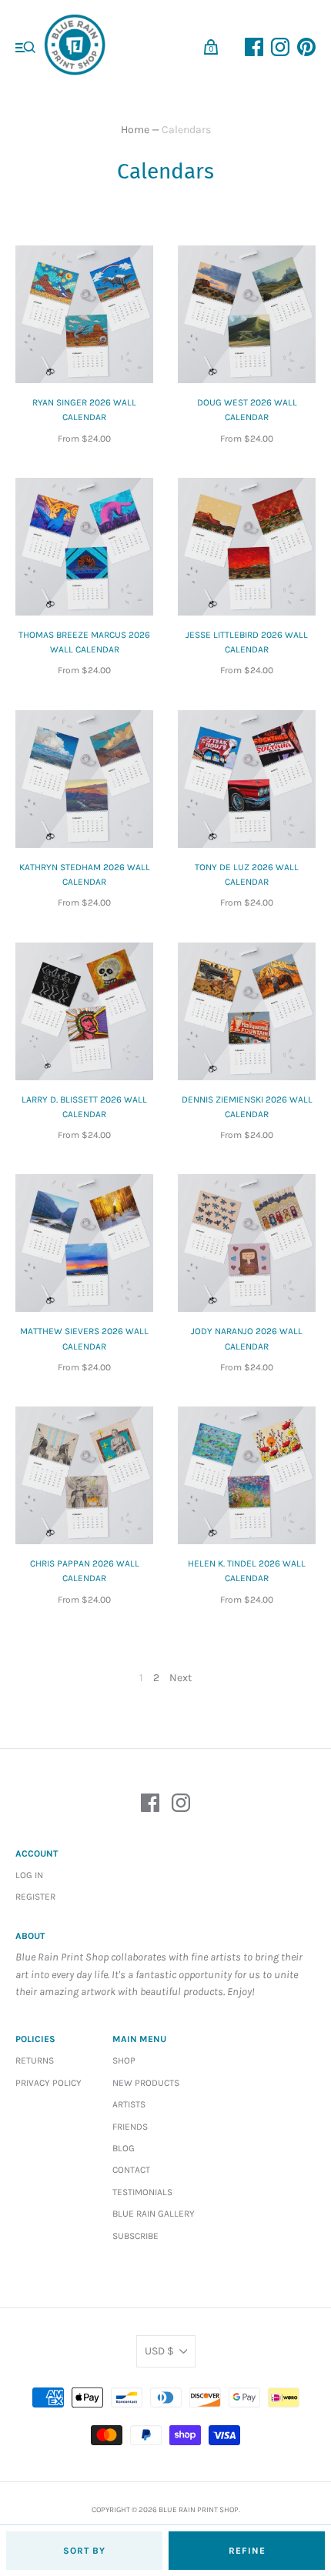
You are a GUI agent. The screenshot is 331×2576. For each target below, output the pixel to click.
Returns (35, 2060)
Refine (247, 2551)
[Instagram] (181, 1805)
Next (181, 1678)
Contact (131, 2170)
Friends (130, 2127)
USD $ (159, 2351)
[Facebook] (150, 1805)
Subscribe (135, 2236)
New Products (146, 2083)
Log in (29, 1875)
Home (135, 130)
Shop (124, 2060)
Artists (129, 2104)
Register (35, 1897)
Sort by (84, 2551)
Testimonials (142, 2192)
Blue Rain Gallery (154, 2214)
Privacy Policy (48, 2083)
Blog (124, 2148)
